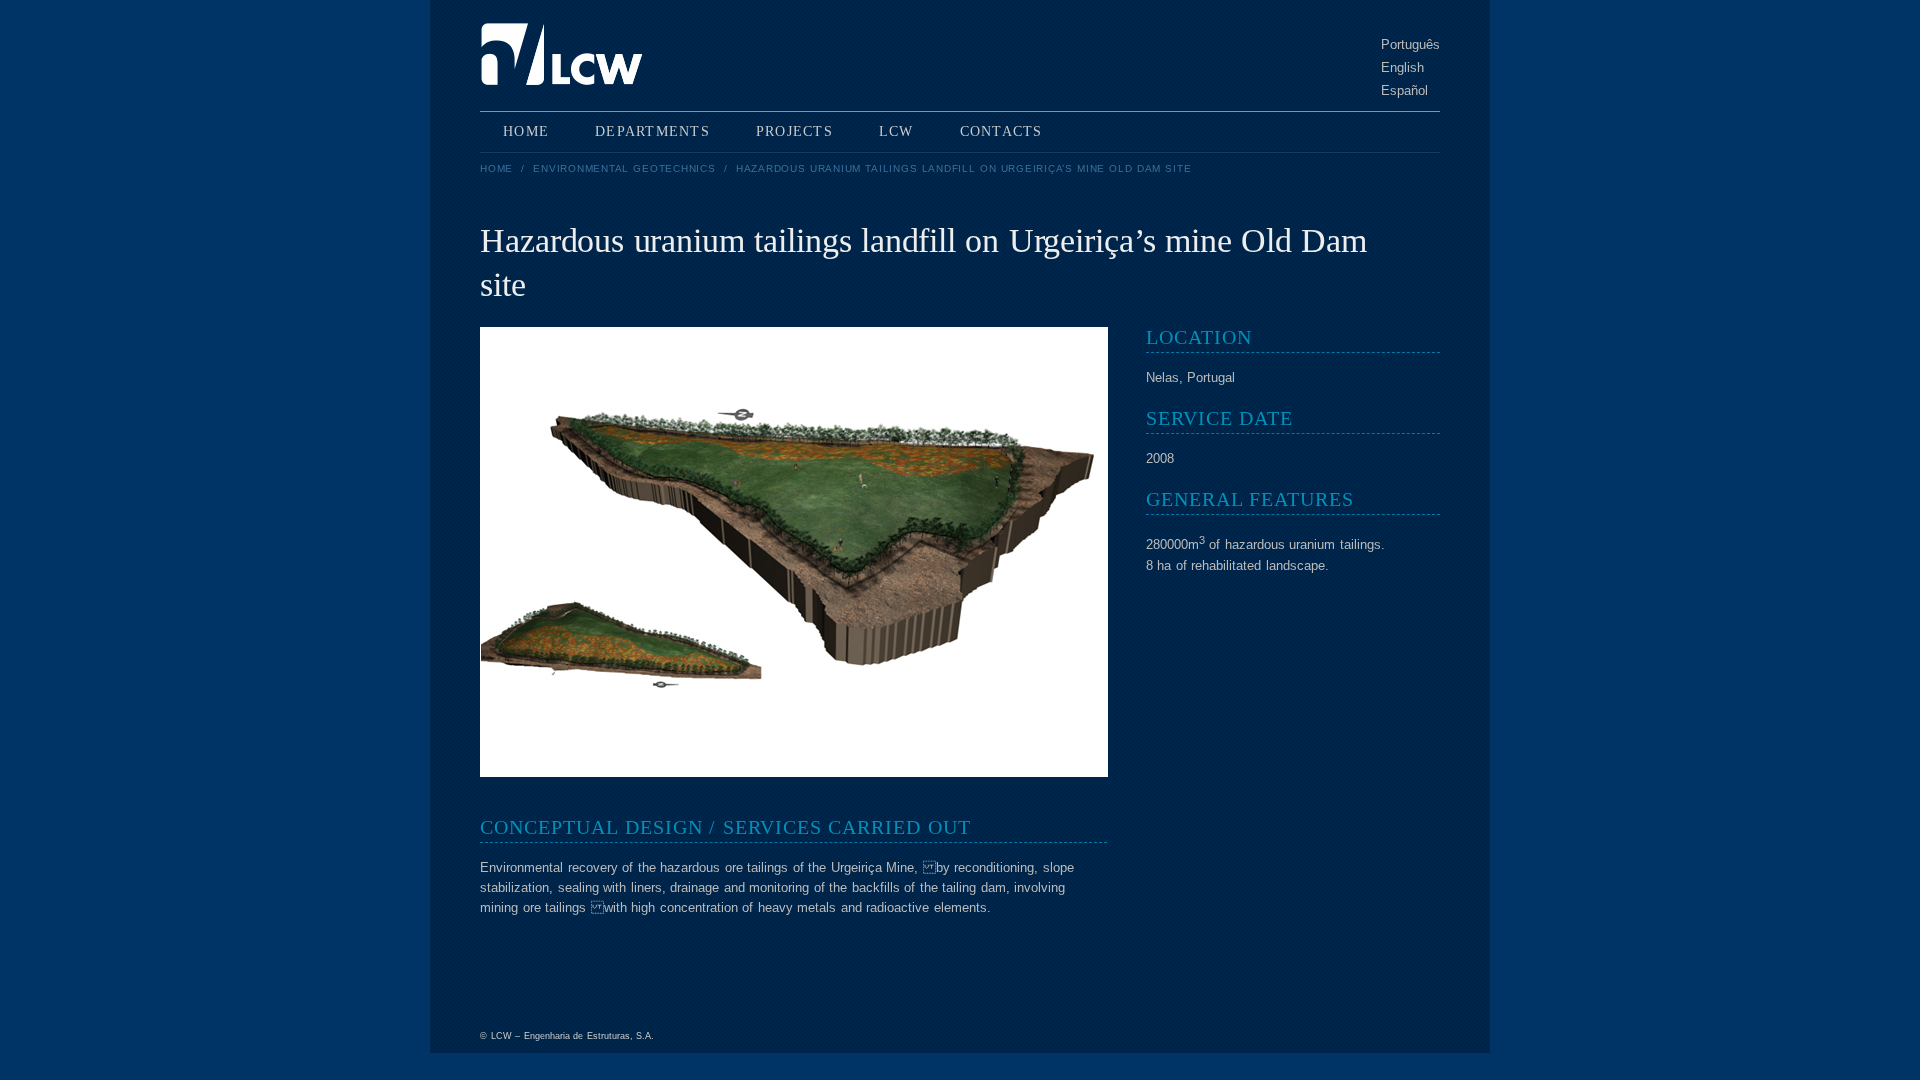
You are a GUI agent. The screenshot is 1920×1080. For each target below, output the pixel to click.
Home (496, 168)
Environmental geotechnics (624, 168)
